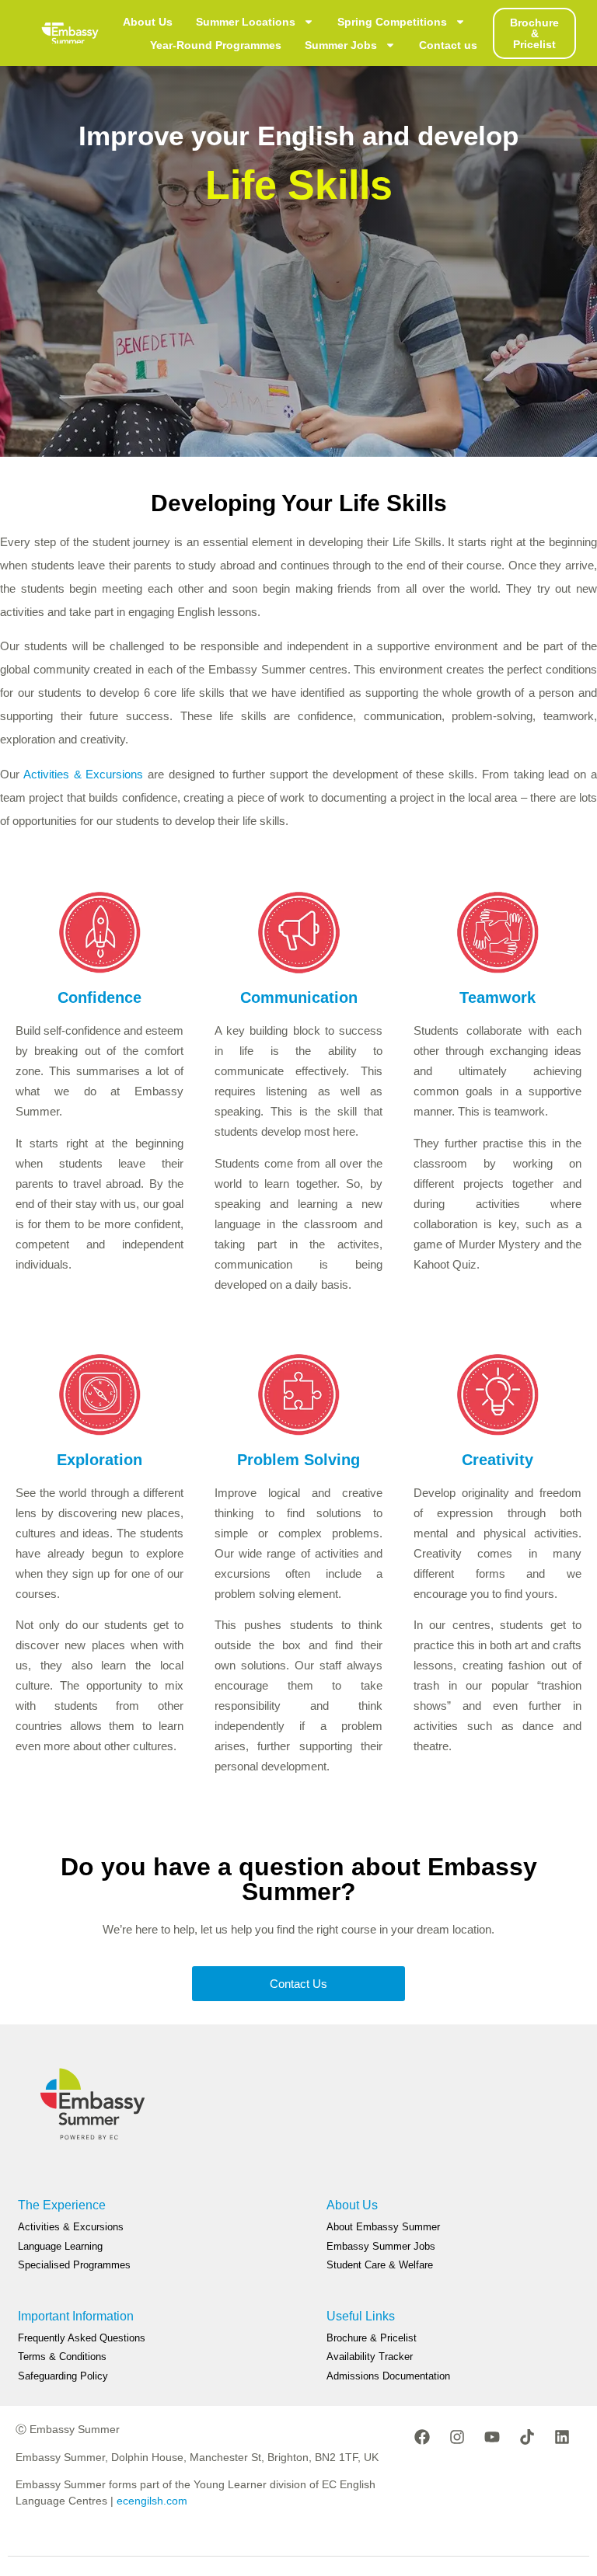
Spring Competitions (392, 22)
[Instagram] (457, 2437)
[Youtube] (492, 2437)
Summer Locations (246, 22)
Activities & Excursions (84, 774)
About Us (148, 22)
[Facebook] (422, 2437)
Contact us (448, 45)
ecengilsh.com (152, 2501)
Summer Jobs (341, 45)
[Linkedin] (562, 2437)
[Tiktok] (527, 2437)
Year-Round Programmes (216, 45)
